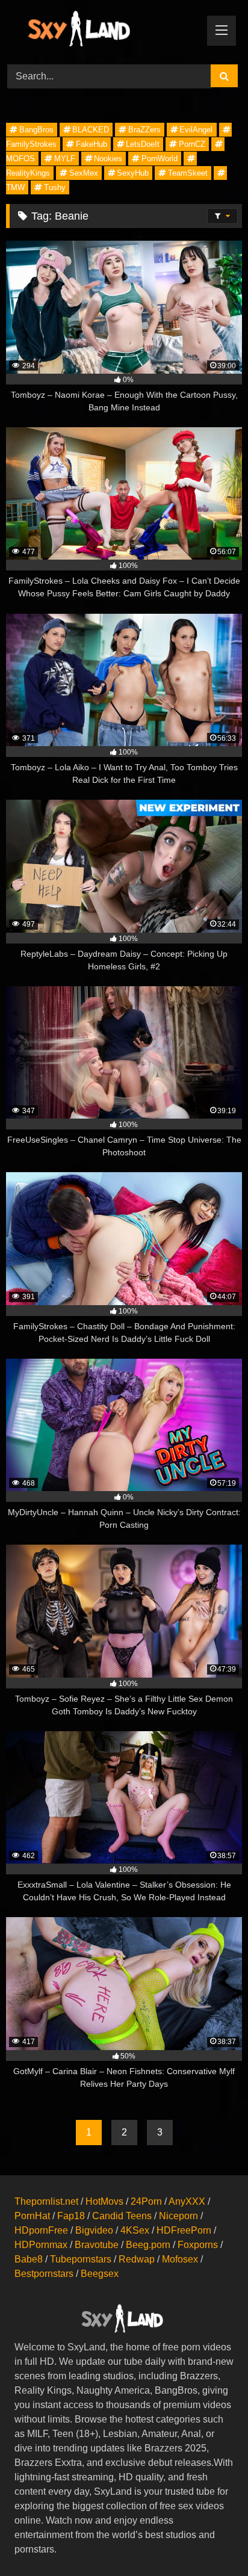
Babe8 (29, 2259)
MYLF (65, 159)
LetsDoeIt (143, 144)
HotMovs (104, 2201)
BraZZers (144, 130)
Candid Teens (122, 2216)
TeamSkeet (188, 173)
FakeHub (91, 144)
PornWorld (160, 159)
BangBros (36, 130)
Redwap (137, 2259)
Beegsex (100, 2274)
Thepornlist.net (46, 2201)
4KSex (135, 2230)
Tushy (55, 187)
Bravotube (97, 2245)
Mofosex (180, 2259)
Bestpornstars (44, 2274)
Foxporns (198, 2245)
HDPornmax (41, 2245)
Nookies (108, 159)
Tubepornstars (81, 2259)
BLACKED (91, 130)
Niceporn (178, 2216)
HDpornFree (41, 2230)
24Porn (146, 2201)
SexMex (84, 173)
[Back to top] (211, 2540)
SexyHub (133, 173)
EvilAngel (196, 130)
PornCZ (192, 144)
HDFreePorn (184, 2230)
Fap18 (71, 2216)
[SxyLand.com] (102, 30)
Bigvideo (94, 2230)
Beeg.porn (148, 2245)
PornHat (32, 2216)
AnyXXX (187, 2201)
